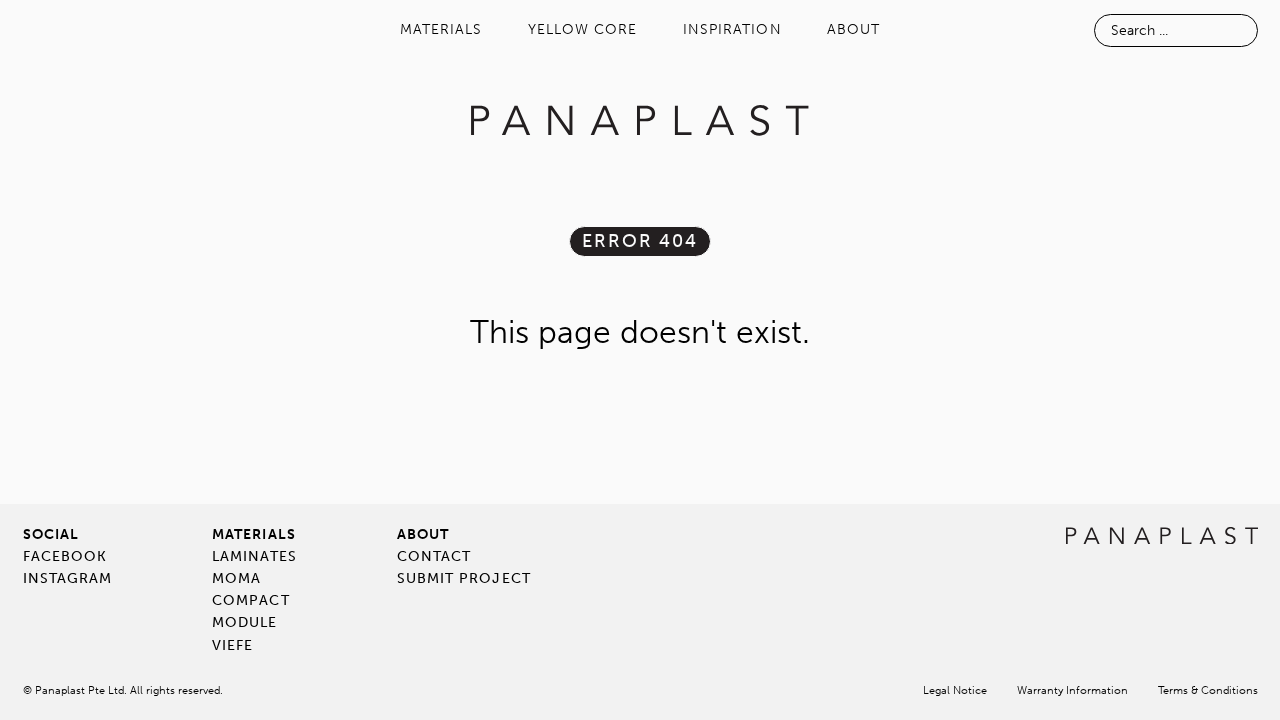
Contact (434, 556)
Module (244, 622)
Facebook (65, 556)
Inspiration (732, 29)
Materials (441, 29)
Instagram (68, 578)
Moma (236, 578)
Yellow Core (583, 29)
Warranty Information (1072, 690)
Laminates (254, 556)
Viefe (232, 645)
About (853, 29)
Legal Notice (955, 690)
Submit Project (464, 578)
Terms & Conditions (1208, 690)
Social (51, 534)
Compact (251, 600)
